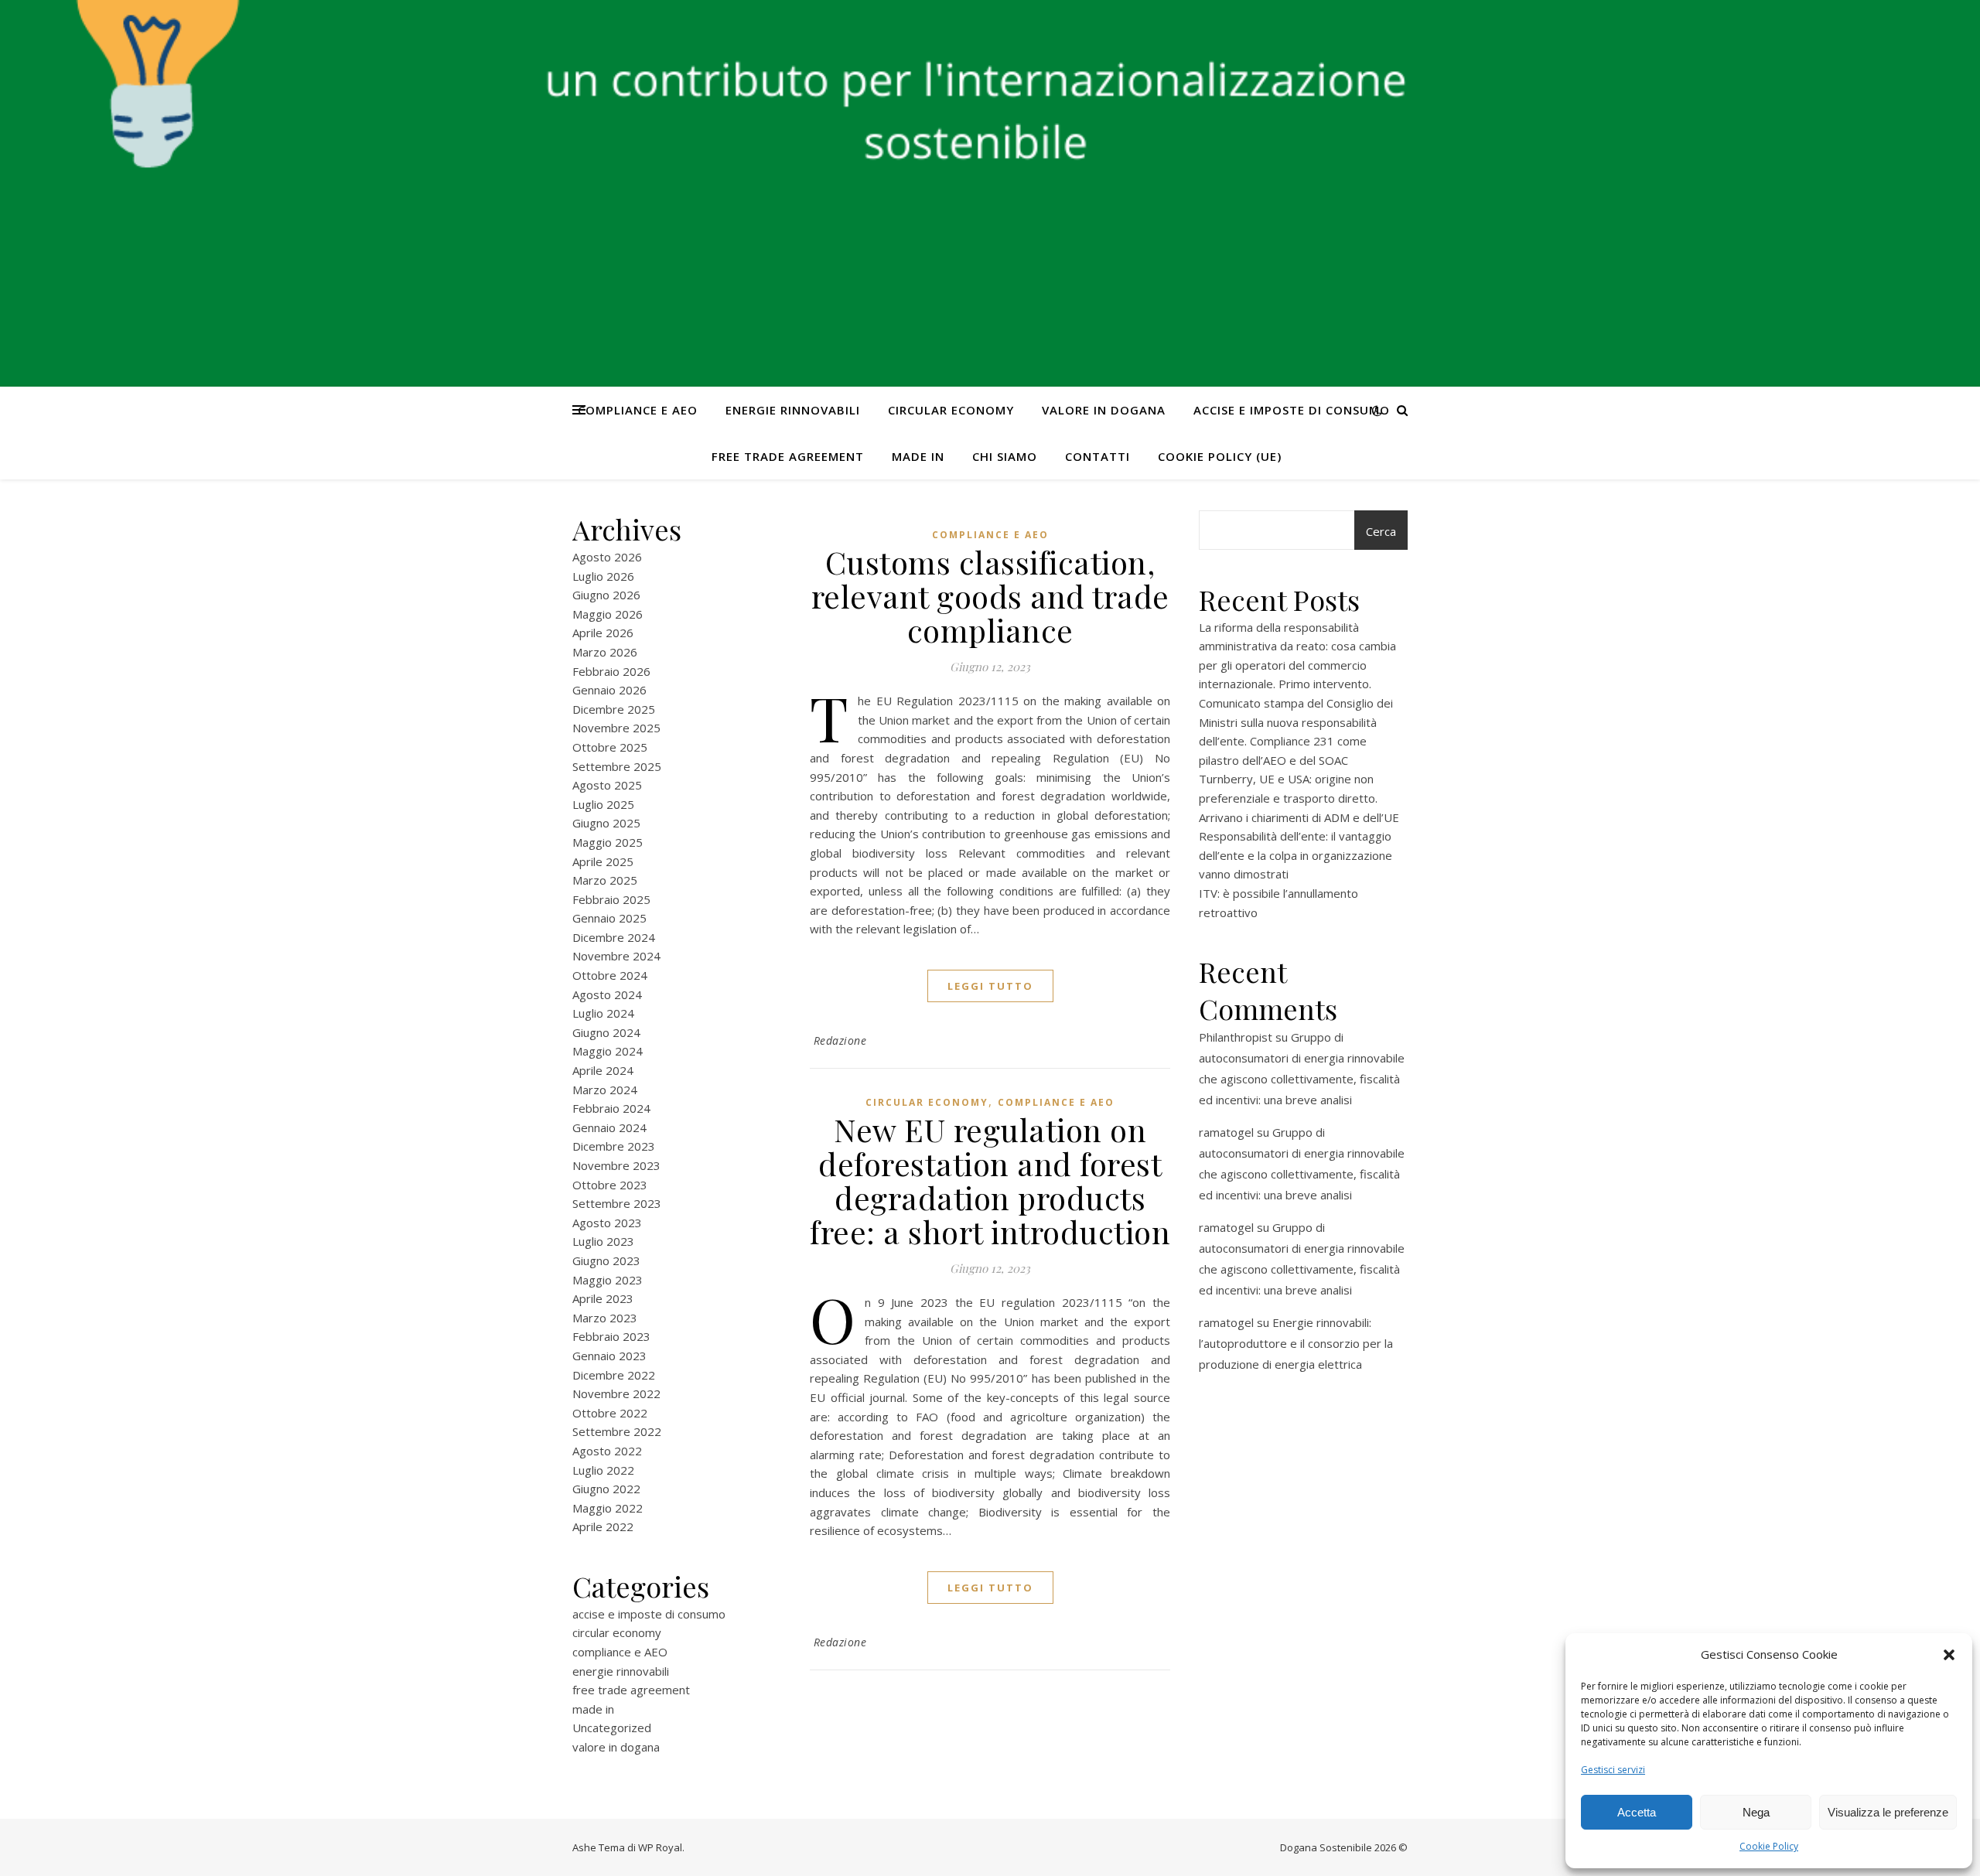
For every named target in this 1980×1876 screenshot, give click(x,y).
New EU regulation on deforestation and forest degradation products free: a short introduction (990, 1180)
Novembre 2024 (616, 956)
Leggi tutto (990, 986)
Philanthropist (1236, 1037)
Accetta (1637, 1812)
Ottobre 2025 (610, 747)
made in (918, 456)
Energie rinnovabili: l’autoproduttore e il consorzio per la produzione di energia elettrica (1296, 1343)
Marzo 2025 (605, 880)
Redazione (840, 1040)
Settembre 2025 (617, 766)
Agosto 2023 (607, 1223)
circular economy (951, 410)
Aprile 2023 (603, 1298)
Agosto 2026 (607, 557)
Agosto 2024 (607, 994)
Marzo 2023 (605, 1318)
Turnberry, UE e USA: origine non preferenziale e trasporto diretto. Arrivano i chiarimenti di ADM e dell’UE (1299, 798)
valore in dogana (1104, 410)
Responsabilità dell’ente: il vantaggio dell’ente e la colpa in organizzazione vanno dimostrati (1296, 855)
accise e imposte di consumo (1292, 410)
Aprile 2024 (603, 1070)
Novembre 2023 (616, 1165)
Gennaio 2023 (609, 1356)
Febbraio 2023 (611, 1336)
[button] (1949, 1655)
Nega (1756, 1812)
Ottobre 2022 (610, 1413)
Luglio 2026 (603, 576)
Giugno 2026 (606, 595)
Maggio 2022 (608, 1508)
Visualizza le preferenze (1888, 1812)
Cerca (1381, 531)
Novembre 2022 (616, 1393)
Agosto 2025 (607, 785)
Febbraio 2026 (611, 671)
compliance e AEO (638, 410)
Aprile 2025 (603, 861)
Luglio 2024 (603, 1013)
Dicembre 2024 (614, 937)
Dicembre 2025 (614, 709)
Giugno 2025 (606, 823)
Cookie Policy (1769, 1846)
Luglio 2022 (603, 1470)
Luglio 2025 (603, 804)
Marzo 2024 (605, 1090)
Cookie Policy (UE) (1220, 456)
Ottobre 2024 (610, 975)
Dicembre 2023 (614, 1146)
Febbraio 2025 (611, 899)
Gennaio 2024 (609, 1127)
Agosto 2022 (607, 1451)
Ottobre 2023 (610, 1185)
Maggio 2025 (608, 842)
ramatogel (1226, 1132)
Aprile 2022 (603, 1526)
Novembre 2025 (616, 728)
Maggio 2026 (608, 614)
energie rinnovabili (793, 410)
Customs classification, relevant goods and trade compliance (990, 596)
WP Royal (660, 1847)
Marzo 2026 (605, 652)
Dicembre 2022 (614, 1375)
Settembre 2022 (617, 1431)
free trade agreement (788, 456)
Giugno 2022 (606, 1489)
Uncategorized (612, 1728)
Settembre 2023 (617, 1203)
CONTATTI (1098, 456)
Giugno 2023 (606, 1260)
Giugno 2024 (606, 1032)
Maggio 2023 (608, 1280)
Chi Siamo (1005, 456)
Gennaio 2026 (609, 690)
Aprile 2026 (603, 633)
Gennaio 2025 (609, 918)
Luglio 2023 (603, 1241)
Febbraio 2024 (611, 1108)
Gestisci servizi (1613, 1770)
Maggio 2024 (608, 1051)
